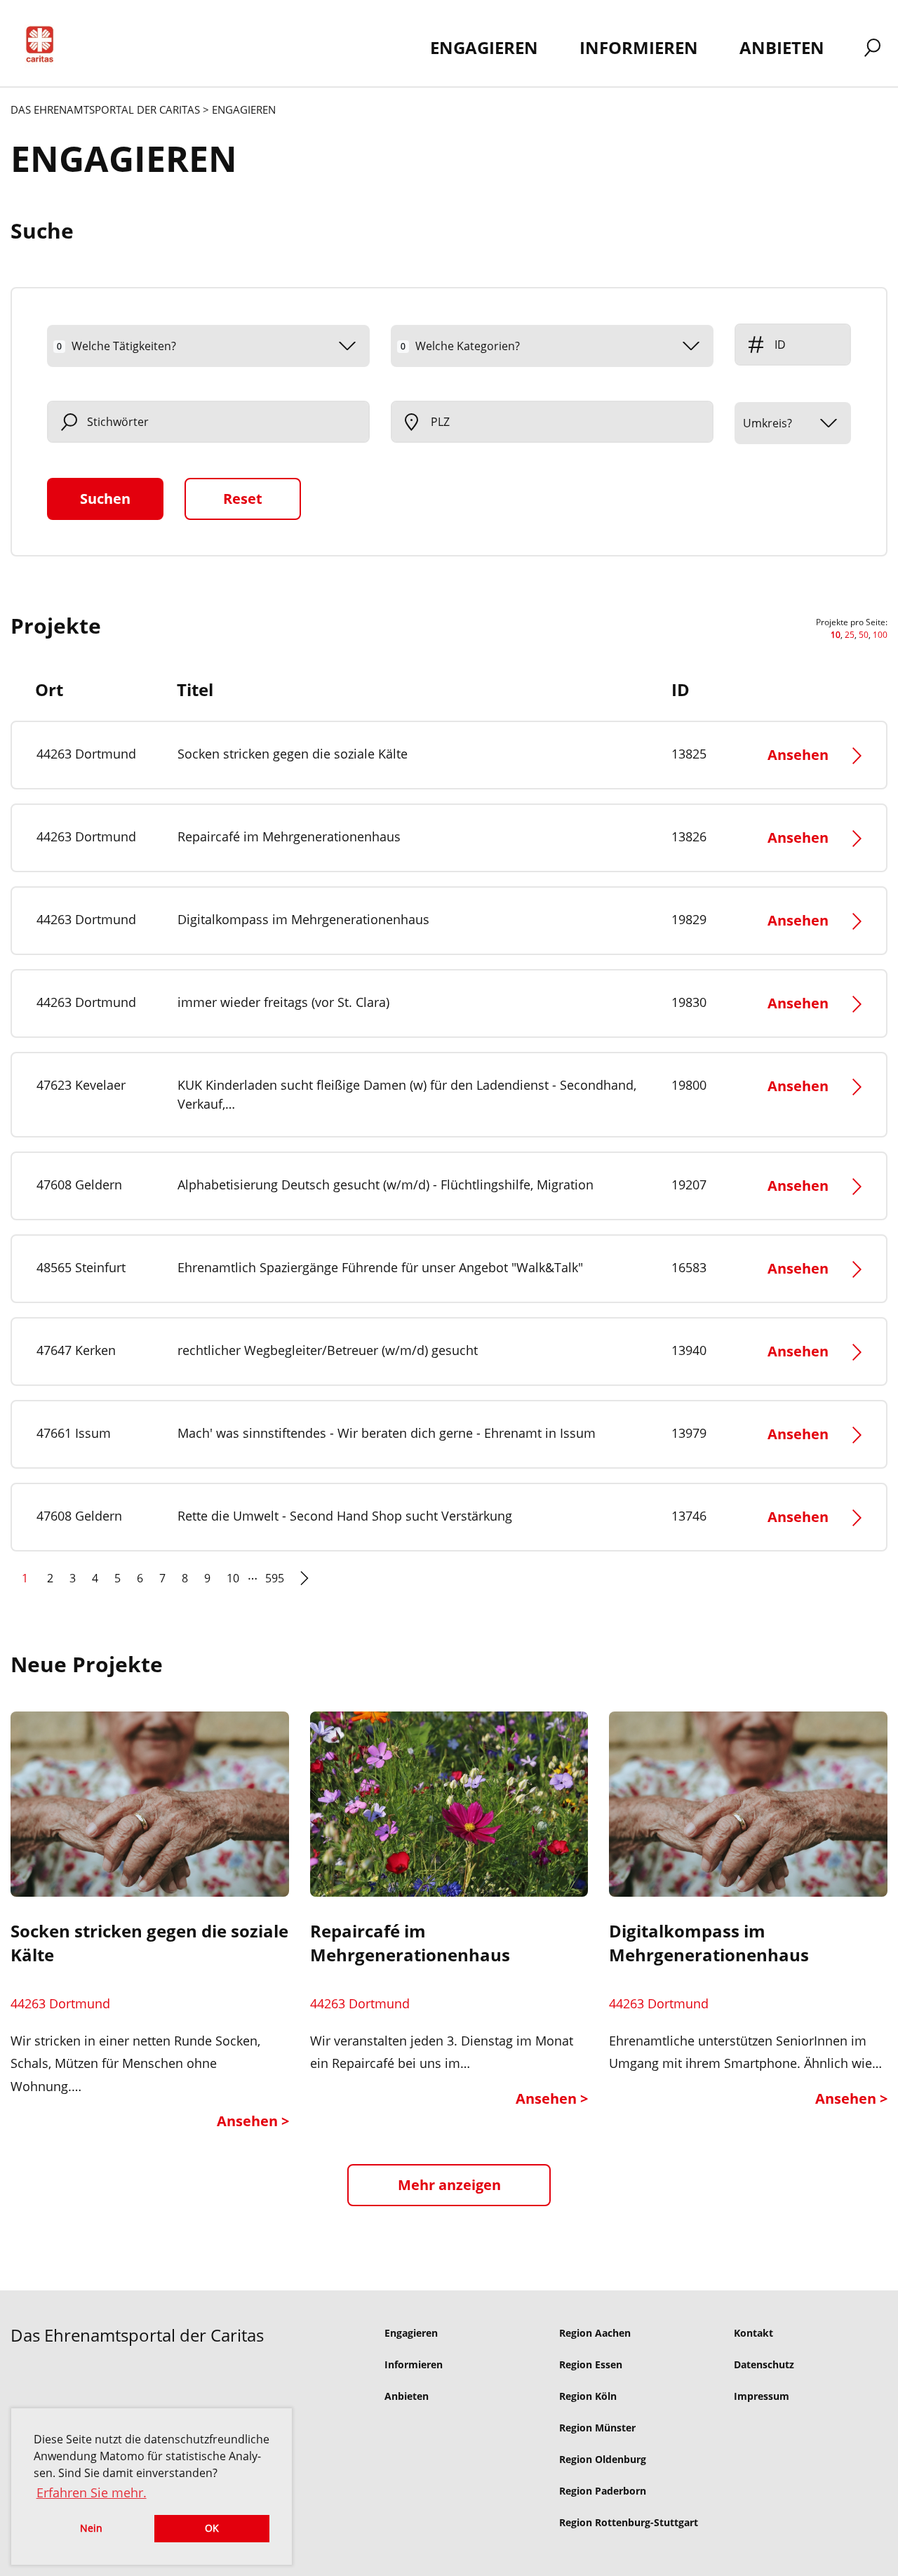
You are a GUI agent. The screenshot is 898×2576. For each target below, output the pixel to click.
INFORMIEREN (639, 47)
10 (233, 1578)
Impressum (762, 2396)
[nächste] (304, 1584)
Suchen (105, 499)
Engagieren (411, 2333)
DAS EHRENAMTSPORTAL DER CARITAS (105, 109)
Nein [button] (91, 2528)
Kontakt (753, 2333)
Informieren (414, 2364)
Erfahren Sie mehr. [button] (92, 2492)
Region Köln (588, 2396)
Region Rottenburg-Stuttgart (629, 2522)
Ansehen (798, 755)
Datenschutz (764, 2364)
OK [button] (212, 2528)
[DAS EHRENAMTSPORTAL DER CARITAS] (45, 47)
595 (275, 1578)
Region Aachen (595, 2333)
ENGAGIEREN (484, 47)
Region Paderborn (603, 2491)
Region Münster (597, 2428)
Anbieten (407, 2396)
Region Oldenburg (603, 2459)
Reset (243, 499)
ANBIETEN (782, 47)
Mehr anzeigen (449, 2185)
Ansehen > (253, 2121)
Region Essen (591, 2364)
